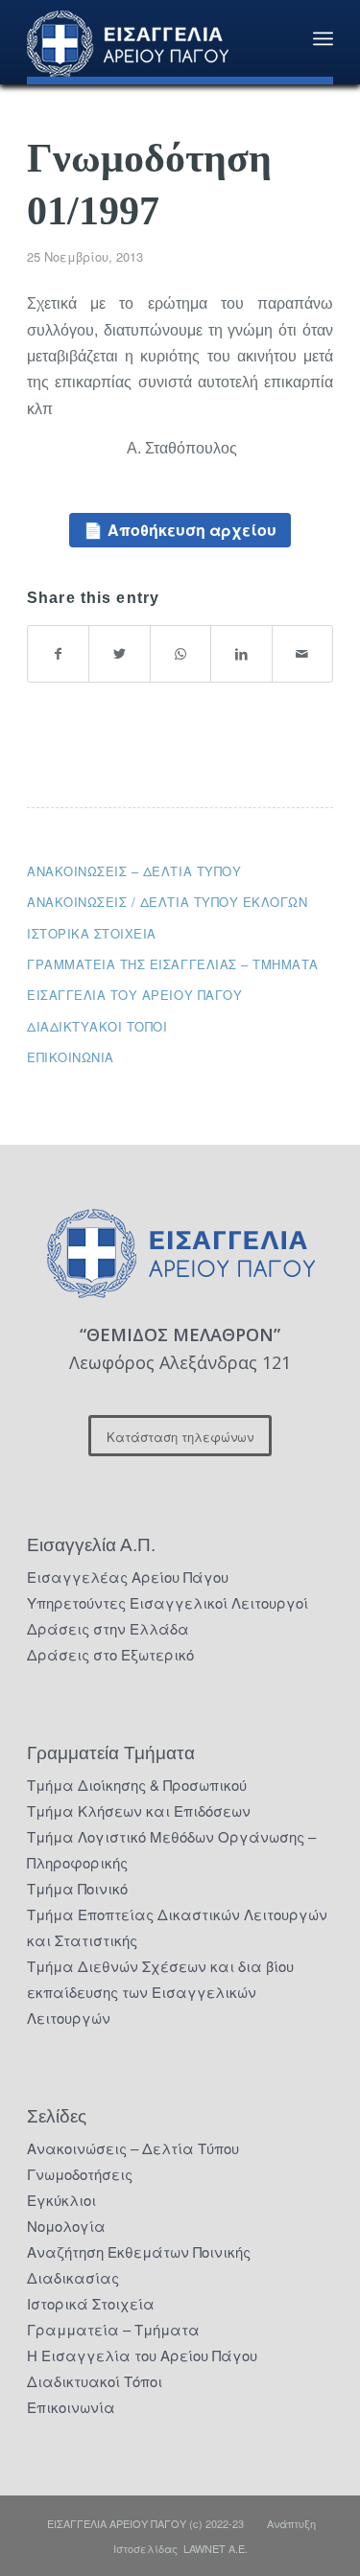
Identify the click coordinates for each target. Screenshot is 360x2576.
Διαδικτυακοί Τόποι (97, 1026)
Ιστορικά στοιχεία (92, 933)
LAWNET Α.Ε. (216, 2548)
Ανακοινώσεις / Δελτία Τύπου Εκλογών (167, 902)
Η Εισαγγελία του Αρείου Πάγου (142, 2355)
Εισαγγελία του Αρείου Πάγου (134, 995)
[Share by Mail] (302, 653)
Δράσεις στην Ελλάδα (108, 1628)
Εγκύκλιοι (61, 2200)
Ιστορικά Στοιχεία (91, 2303)
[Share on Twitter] (119, 653)
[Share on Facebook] (58, 653)
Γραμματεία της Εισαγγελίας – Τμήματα (173, 964)
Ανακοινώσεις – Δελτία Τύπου (134, 871)
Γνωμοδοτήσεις (80, 2174)
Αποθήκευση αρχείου (192, 530)
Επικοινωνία (71, 1057)
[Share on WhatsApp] (180, 653)
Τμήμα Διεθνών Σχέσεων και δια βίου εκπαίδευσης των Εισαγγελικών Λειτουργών (160, 1992)
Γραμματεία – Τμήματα (113, 2329)
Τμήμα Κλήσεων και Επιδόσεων (139, 1810)
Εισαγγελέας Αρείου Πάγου (128, 1577)
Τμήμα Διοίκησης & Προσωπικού (137, 1785)
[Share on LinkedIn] (241, 653)
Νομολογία (66, 2226)
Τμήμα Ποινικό (77, 1888)
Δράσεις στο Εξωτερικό (110, 1654)
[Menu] (323, 38)
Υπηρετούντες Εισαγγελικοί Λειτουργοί (168, 1602)
